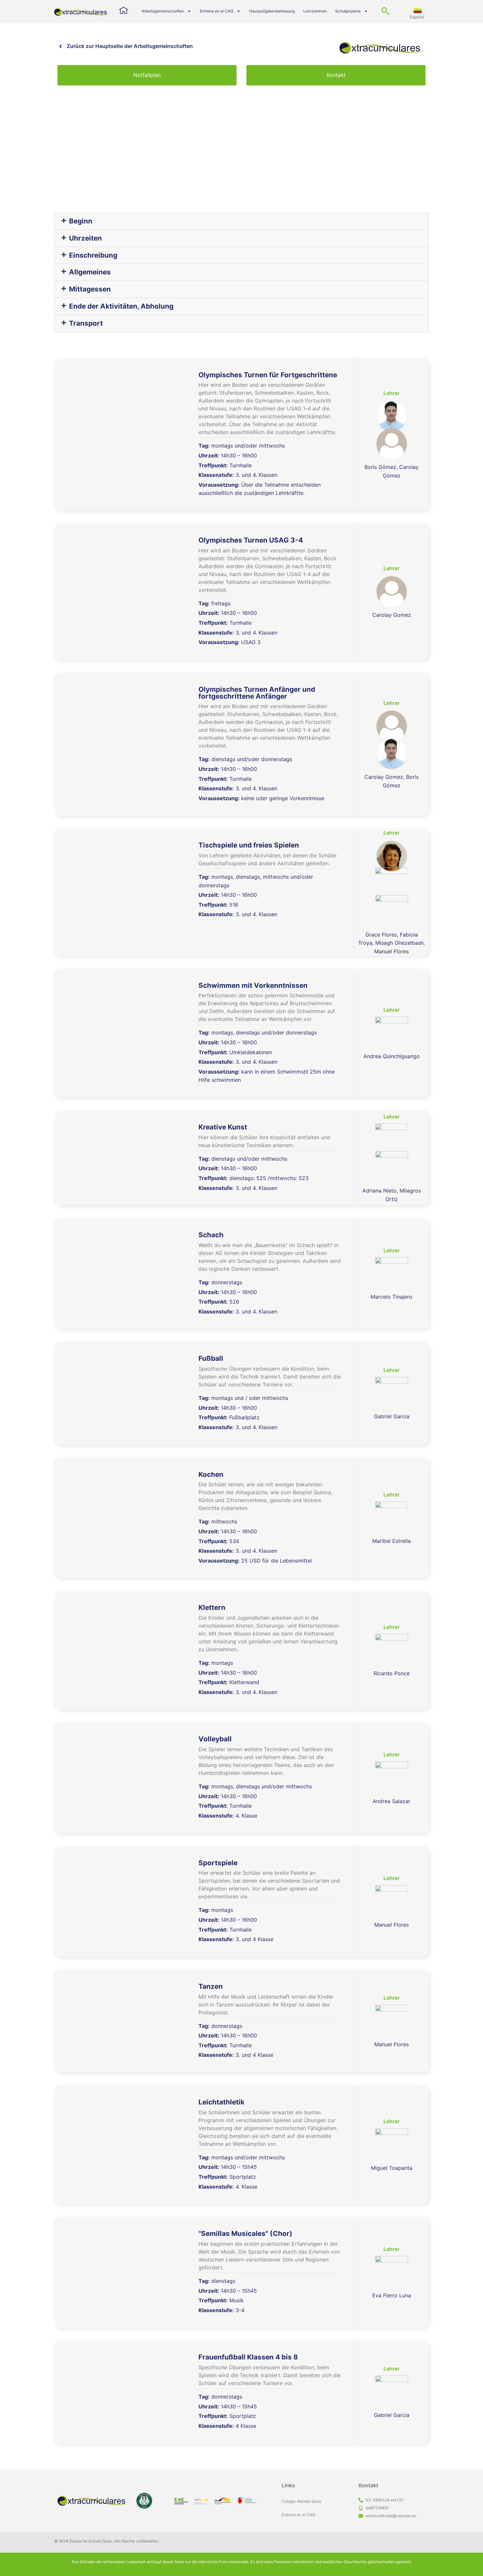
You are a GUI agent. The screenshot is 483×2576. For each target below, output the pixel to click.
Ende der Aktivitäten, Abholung (121, 306)
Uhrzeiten (85, 238)
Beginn (81, 221)
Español (417, 17)
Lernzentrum (315, 11)
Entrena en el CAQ (217, 11)
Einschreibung (93, 255)
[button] (241, 221)
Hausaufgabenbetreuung (272, 11)
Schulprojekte (348, 11)
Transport (86, 323)
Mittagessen (90, 289)
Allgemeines (90, 272)
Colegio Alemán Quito (301, 2501)
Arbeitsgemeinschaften (163, 11)
